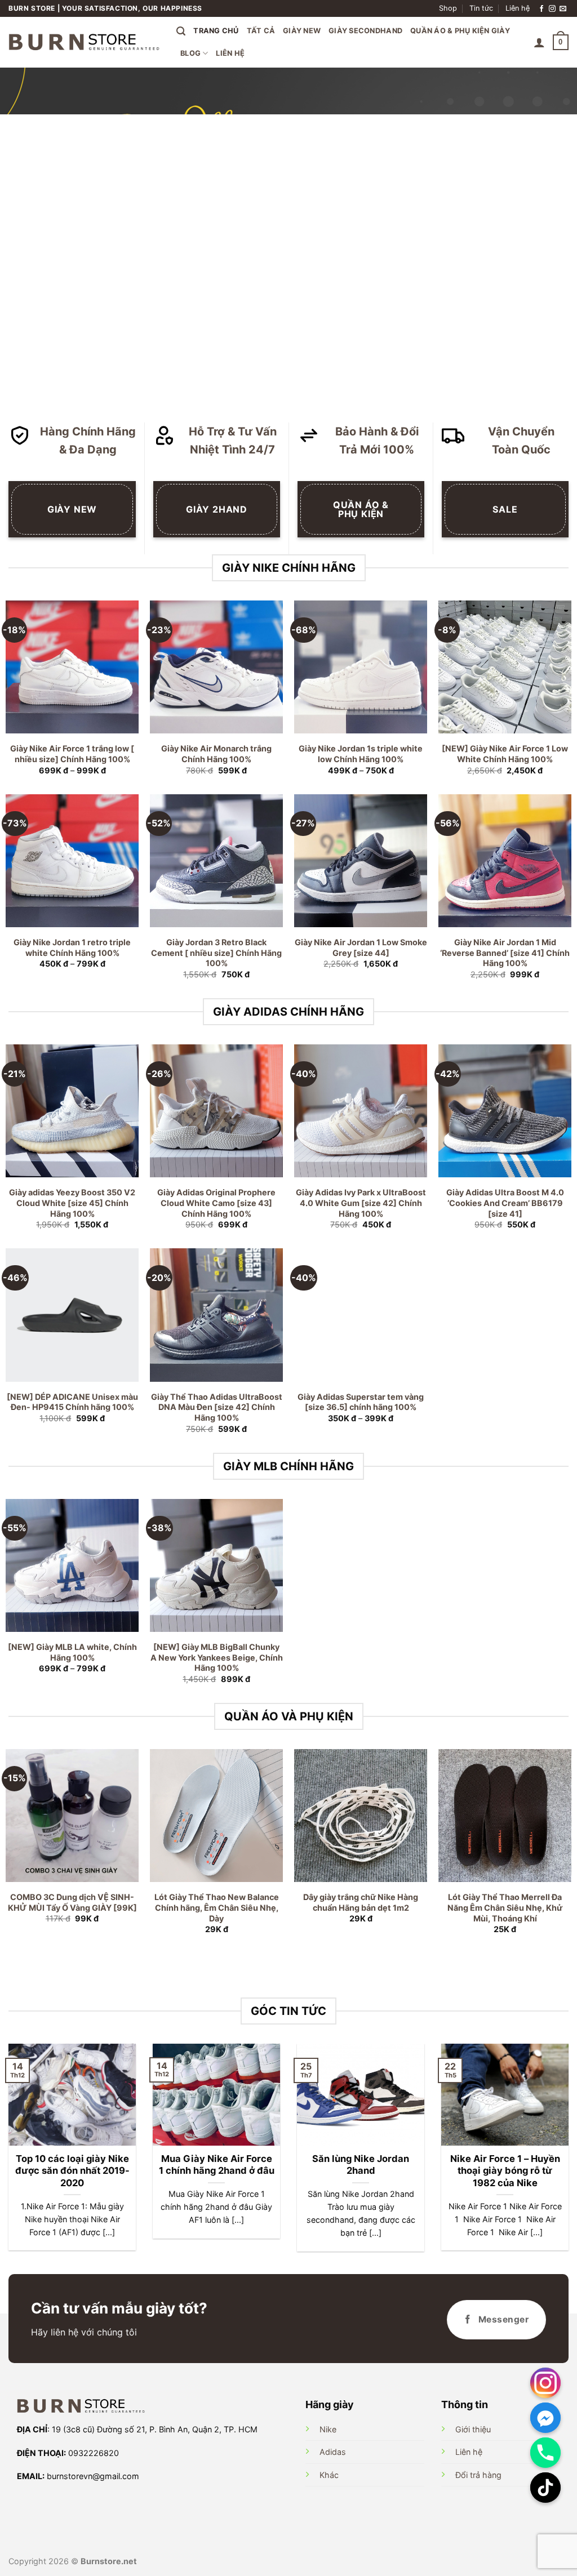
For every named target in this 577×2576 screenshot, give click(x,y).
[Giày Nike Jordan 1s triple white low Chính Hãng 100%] (361, 667)
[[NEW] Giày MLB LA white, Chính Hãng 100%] (72, 1565)
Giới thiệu (473, 2429)
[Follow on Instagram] (552, 9)
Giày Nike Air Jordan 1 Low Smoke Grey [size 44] (361, 947)
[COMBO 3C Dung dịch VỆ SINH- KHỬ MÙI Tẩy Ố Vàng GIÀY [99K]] (72, 1816)
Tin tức (481, 8)
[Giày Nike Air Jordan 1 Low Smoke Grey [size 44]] (361, 861)
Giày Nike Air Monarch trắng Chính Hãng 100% (216, 754)
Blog (190, 53)
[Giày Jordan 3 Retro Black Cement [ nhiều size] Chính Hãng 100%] (216, 861)
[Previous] (26, 237)
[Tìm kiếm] (181, 31)
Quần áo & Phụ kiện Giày (460, 31)
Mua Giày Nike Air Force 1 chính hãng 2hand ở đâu (217, 2165)
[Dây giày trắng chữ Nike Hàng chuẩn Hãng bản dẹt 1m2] (361, 1816)
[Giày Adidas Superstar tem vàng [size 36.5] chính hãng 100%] (361, 1315)
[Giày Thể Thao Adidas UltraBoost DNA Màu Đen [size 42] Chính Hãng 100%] (216, 1315)
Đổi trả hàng (478, 2475)
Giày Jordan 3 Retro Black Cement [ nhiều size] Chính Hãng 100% (216, 953)
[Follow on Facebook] (542, 9)
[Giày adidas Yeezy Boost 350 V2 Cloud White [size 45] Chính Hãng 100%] (72, 1111)
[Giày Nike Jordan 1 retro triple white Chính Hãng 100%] (72, 861)
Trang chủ (216, 31)
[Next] (551, 237)
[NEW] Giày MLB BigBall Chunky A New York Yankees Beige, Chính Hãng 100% (217, 1657)
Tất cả (261, 31)
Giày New (302, 31)
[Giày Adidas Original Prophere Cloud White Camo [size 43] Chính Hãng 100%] (216, 1111)
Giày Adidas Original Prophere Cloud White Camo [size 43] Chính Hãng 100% (216, 1203)
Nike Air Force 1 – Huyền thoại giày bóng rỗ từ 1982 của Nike (505, 2171)
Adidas (333, 2452)
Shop (448, 8)
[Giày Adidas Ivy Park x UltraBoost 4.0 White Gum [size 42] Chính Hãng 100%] (361, 1111)
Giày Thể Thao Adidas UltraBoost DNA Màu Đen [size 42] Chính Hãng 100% (217, 1407)
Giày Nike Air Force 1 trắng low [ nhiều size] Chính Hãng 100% (72, 754)
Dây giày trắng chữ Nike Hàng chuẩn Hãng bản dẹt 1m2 (361, 1902)
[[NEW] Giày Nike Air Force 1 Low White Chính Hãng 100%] (505, 667)
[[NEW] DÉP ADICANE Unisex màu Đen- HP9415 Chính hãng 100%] (72, 1315)
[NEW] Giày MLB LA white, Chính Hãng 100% (72, 1652)
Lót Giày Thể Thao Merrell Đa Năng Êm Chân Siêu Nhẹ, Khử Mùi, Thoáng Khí (505, 1907)
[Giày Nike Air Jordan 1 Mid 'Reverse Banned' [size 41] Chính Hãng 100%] (505, 861)
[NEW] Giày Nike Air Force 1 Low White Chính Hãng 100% (505, 754)
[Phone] (545, 2453)
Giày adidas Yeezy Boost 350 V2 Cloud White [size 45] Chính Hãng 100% (72, 1203)
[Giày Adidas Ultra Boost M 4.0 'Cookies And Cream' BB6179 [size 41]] (505, 1111)
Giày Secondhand (365, 31)
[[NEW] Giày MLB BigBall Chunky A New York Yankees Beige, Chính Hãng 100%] (216, 1565)
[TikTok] (545, 2488)
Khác (329, 2475)
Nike (328, 2429)
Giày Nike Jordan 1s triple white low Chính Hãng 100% (361, 754)
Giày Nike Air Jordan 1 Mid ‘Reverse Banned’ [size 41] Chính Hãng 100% (505, 953)
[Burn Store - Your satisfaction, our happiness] (84, 42)
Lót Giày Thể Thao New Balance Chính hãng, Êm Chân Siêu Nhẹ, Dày (217, 1907)
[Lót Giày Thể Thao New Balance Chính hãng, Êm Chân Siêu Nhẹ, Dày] (216, 1816)
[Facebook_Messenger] (545, 2418)
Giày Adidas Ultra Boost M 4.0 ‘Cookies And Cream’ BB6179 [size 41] (505, 1203)
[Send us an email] (563, 9)
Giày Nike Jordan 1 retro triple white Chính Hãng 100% (72, 947)
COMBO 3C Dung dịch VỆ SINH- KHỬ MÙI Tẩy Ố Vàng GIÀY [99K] (72, 1902)
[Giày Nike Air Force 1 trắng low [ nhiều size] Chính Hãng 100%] (72, 667)
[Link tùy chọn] (545, 2383)
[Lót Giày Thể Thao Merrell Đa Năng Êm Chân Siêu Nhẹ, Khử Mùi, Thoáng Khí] (505, 1816)
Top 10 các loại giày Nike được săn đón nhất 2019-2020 (72, 2171)
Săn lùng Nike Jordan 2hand (361, 2165)
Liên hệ (518, 8)
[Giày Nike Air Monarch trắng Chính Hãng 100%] (216, 667)
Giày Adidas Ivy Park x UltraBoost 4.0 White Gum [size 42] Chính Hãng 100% (361, 1203)
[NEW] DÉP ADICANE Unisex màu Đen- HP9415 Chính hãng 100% (72, 1402)
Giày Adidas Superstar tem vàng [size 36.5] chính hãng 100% (361, 1402)
